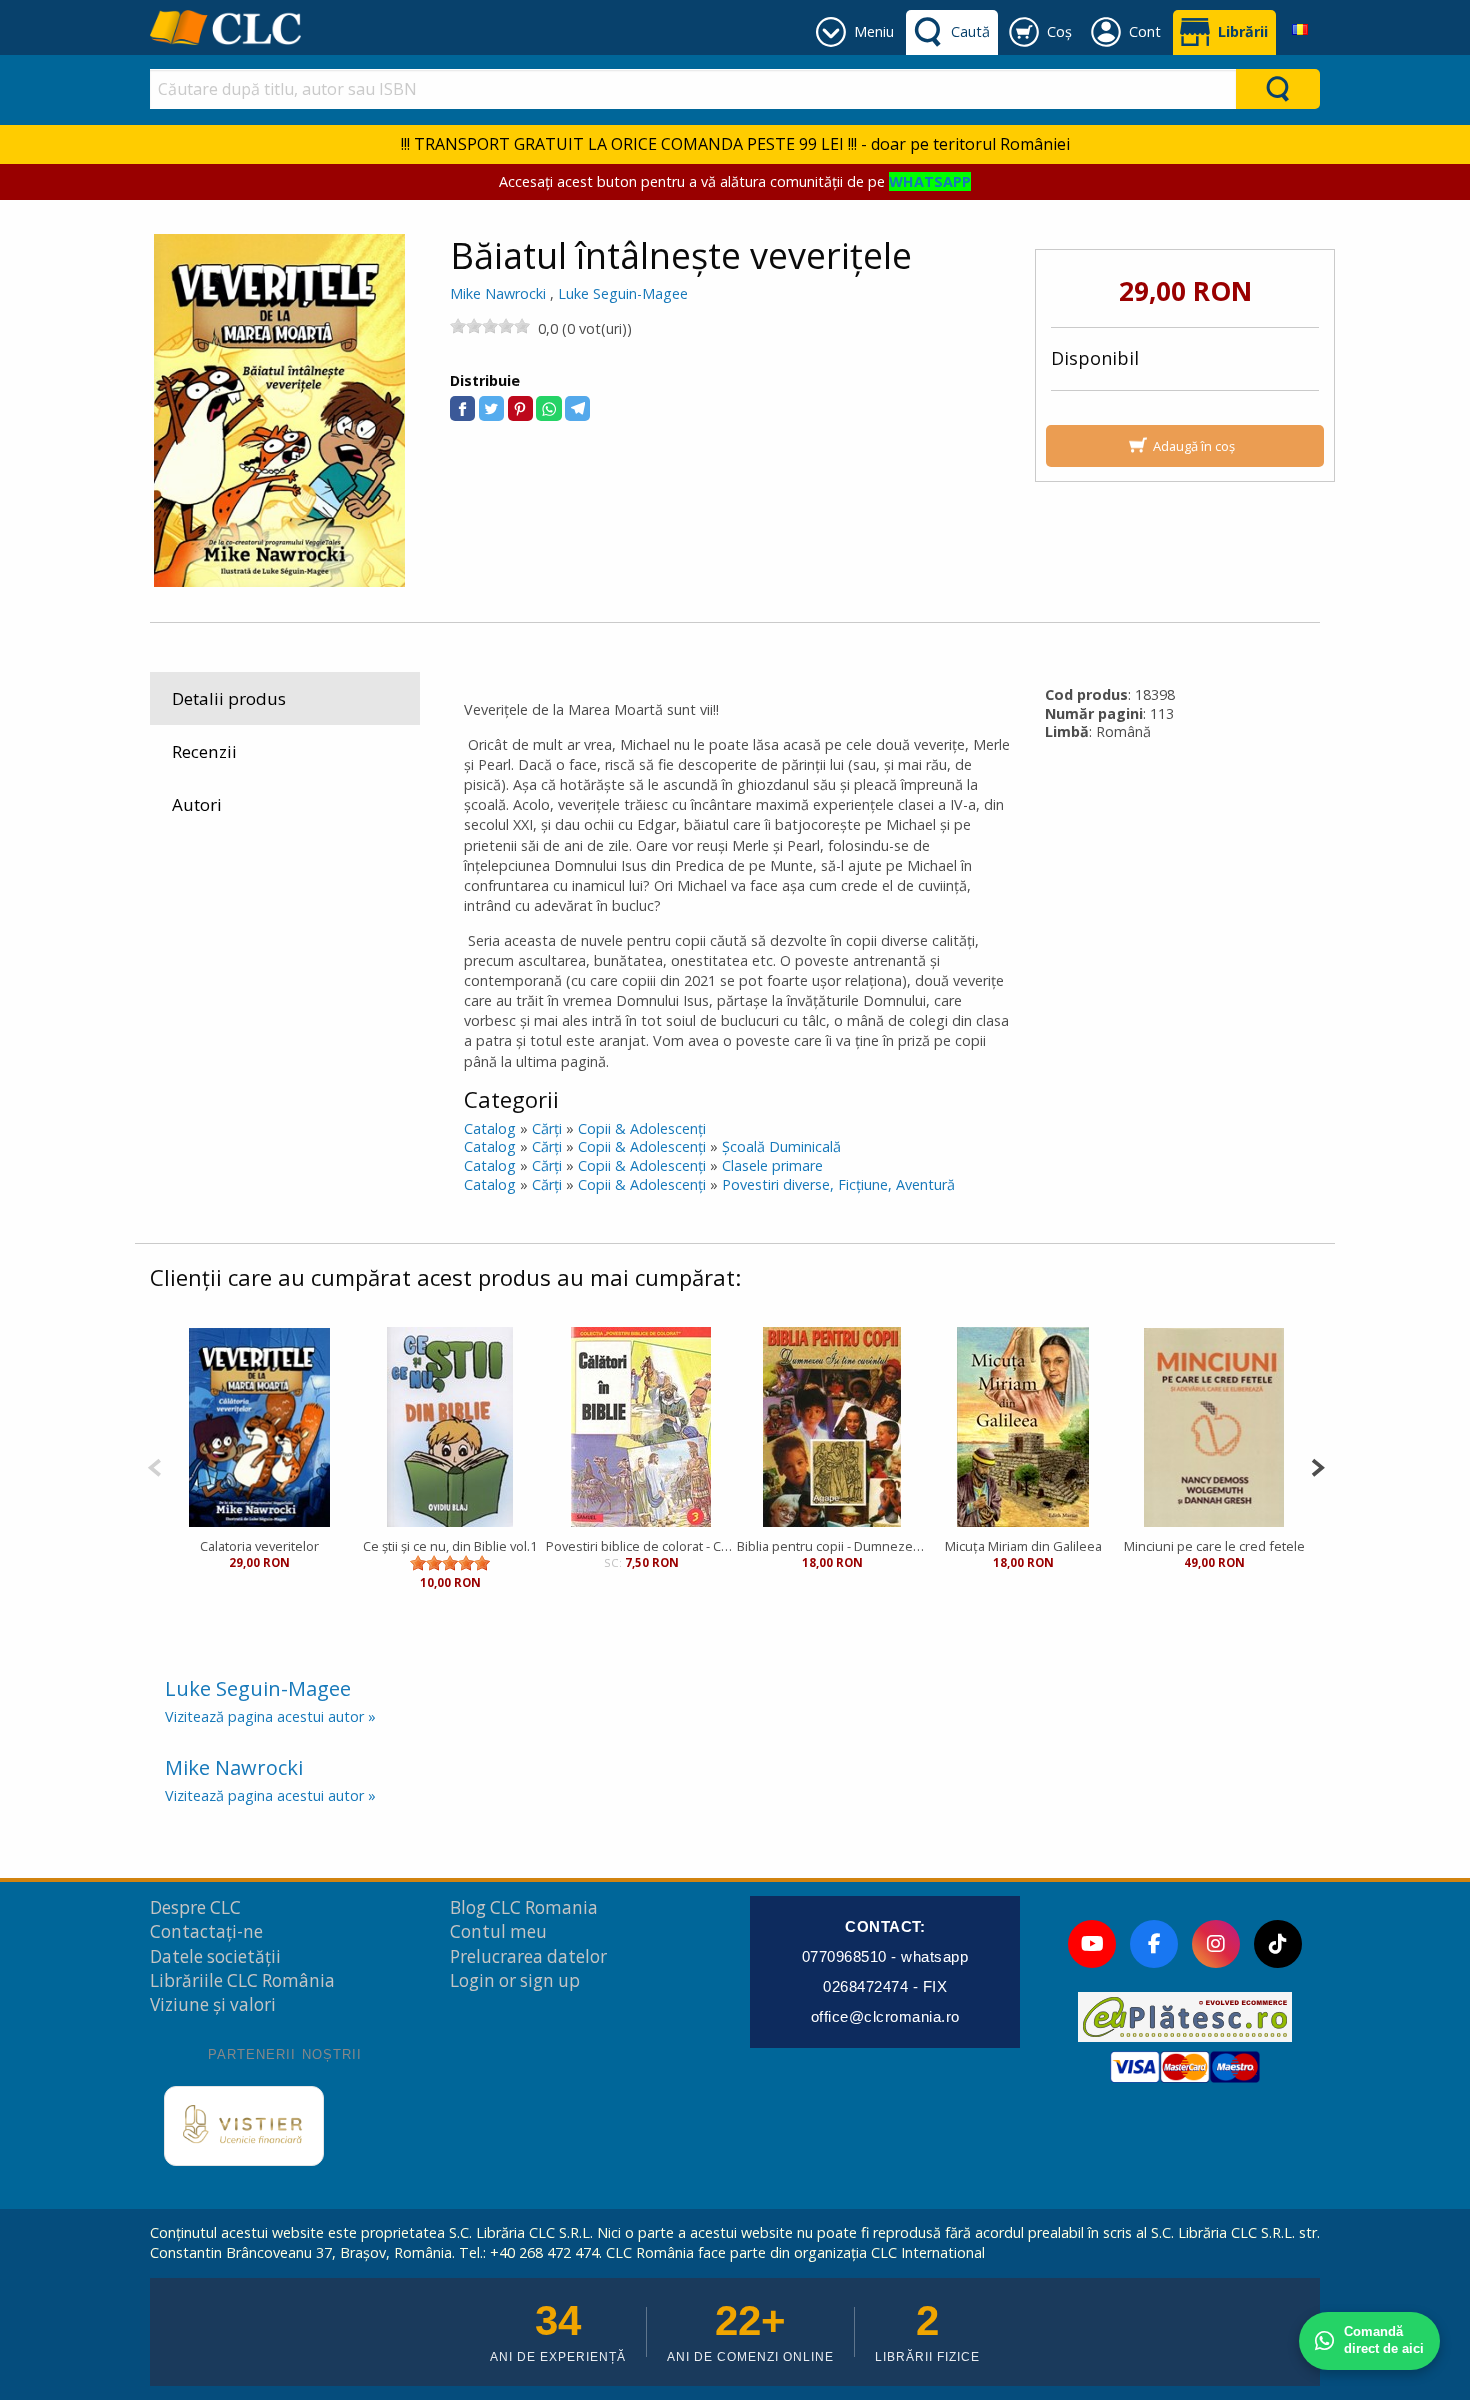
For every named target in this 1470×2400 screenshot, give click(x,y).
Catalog (490, 1128)
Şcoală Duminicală (781, 1146)
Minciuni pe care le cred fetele (1214, 1546)
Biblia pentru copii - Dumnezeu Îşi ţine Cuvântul (832, 1546)
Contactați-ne (206, 1931)
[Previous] (154, 1465)
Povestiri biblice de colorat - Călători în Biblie (641, 1546)
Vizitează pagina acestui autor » (270, 1716)
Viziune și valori (213, 2004)
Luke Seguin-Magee (623, 293)
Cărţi (547, 1128)
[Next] (1317, 1465)
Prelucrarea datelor (528, 1956)
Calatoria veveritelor (259, 1546)
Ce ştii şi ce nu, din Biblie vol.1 (450, 1546)
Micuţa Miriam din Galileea (1023, 1546)
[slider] (490, 326)
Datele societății (215, 1956)
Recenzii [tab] (204, 751)
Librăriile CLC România (242, 1980)
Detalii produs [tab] (229, 698)
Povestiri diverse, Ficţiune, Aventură (838, 1184)
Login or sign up (515, 1980)
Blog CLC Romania (524, 1907)
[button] (462, 408)
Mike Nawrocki (498, 293)
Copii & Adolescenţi (642, 1128)
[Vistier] (244, 2126)
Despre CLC (195, 1907)
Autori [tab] (197, 804)
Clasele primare (772, 1165)
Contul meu (498, 1931)
